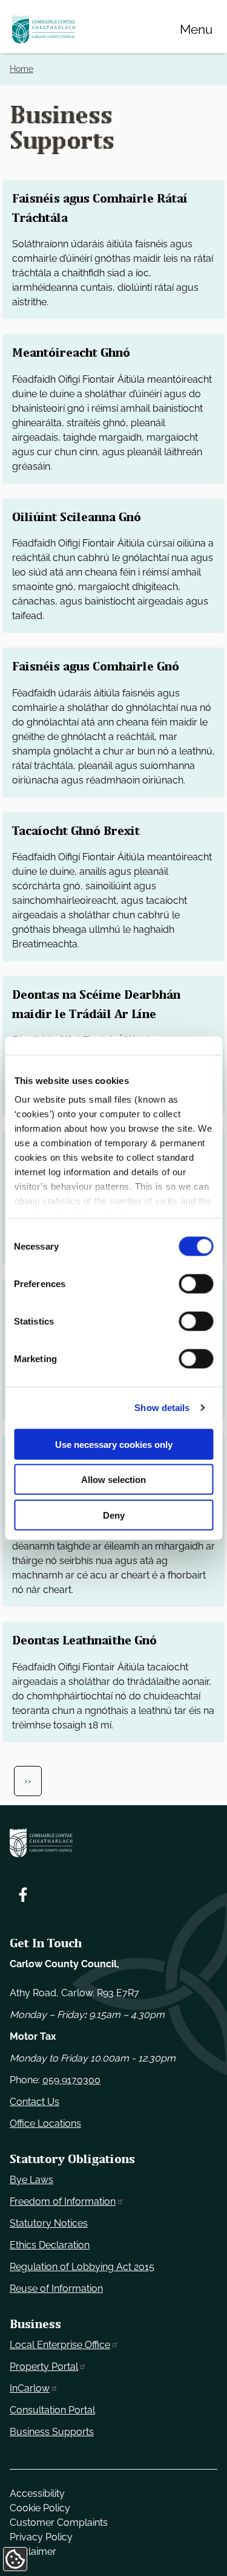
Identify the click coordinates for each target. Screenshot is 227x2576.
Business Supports (52, 2432)
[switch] (196, 1283)
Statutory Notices (49, 2223)
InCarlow (30, 2388)
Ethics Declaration (50, 2245)
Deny (114, 1515)
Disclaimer (33, 2552)
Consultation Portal (52, 2410)
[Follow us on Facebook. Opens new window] (23, 1895)
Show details (162, 1408)
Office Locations (45, 2123)
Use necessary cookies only (114, 1444)
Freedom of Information (63, 2201)
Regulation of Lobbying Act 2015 (82, 2267)
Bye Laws (31, 2180)
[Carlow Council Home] (113, 1843)
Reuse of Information (56, 2289)
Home (21, 69)
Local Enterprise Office (60, 2345)
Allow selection (113, 1480)
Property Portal (44, 2367)
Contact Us (35, 2102)
